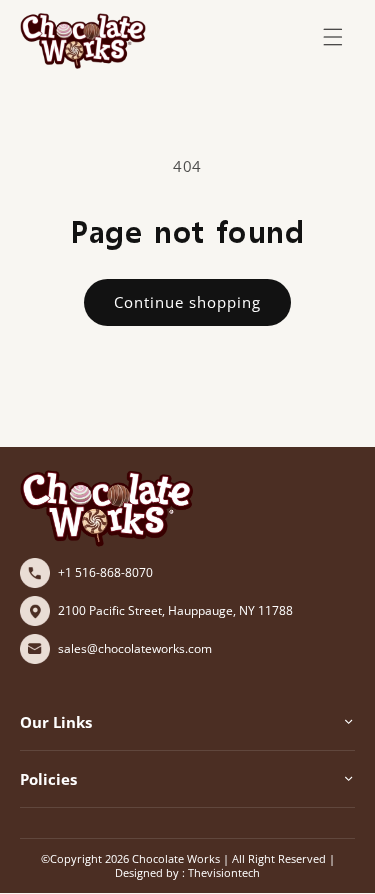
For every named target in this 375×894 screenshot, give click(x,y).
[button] (333, 37)
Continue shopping (187, 302)
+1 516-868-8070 (105, 572)
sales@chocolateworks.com (135, 648)
